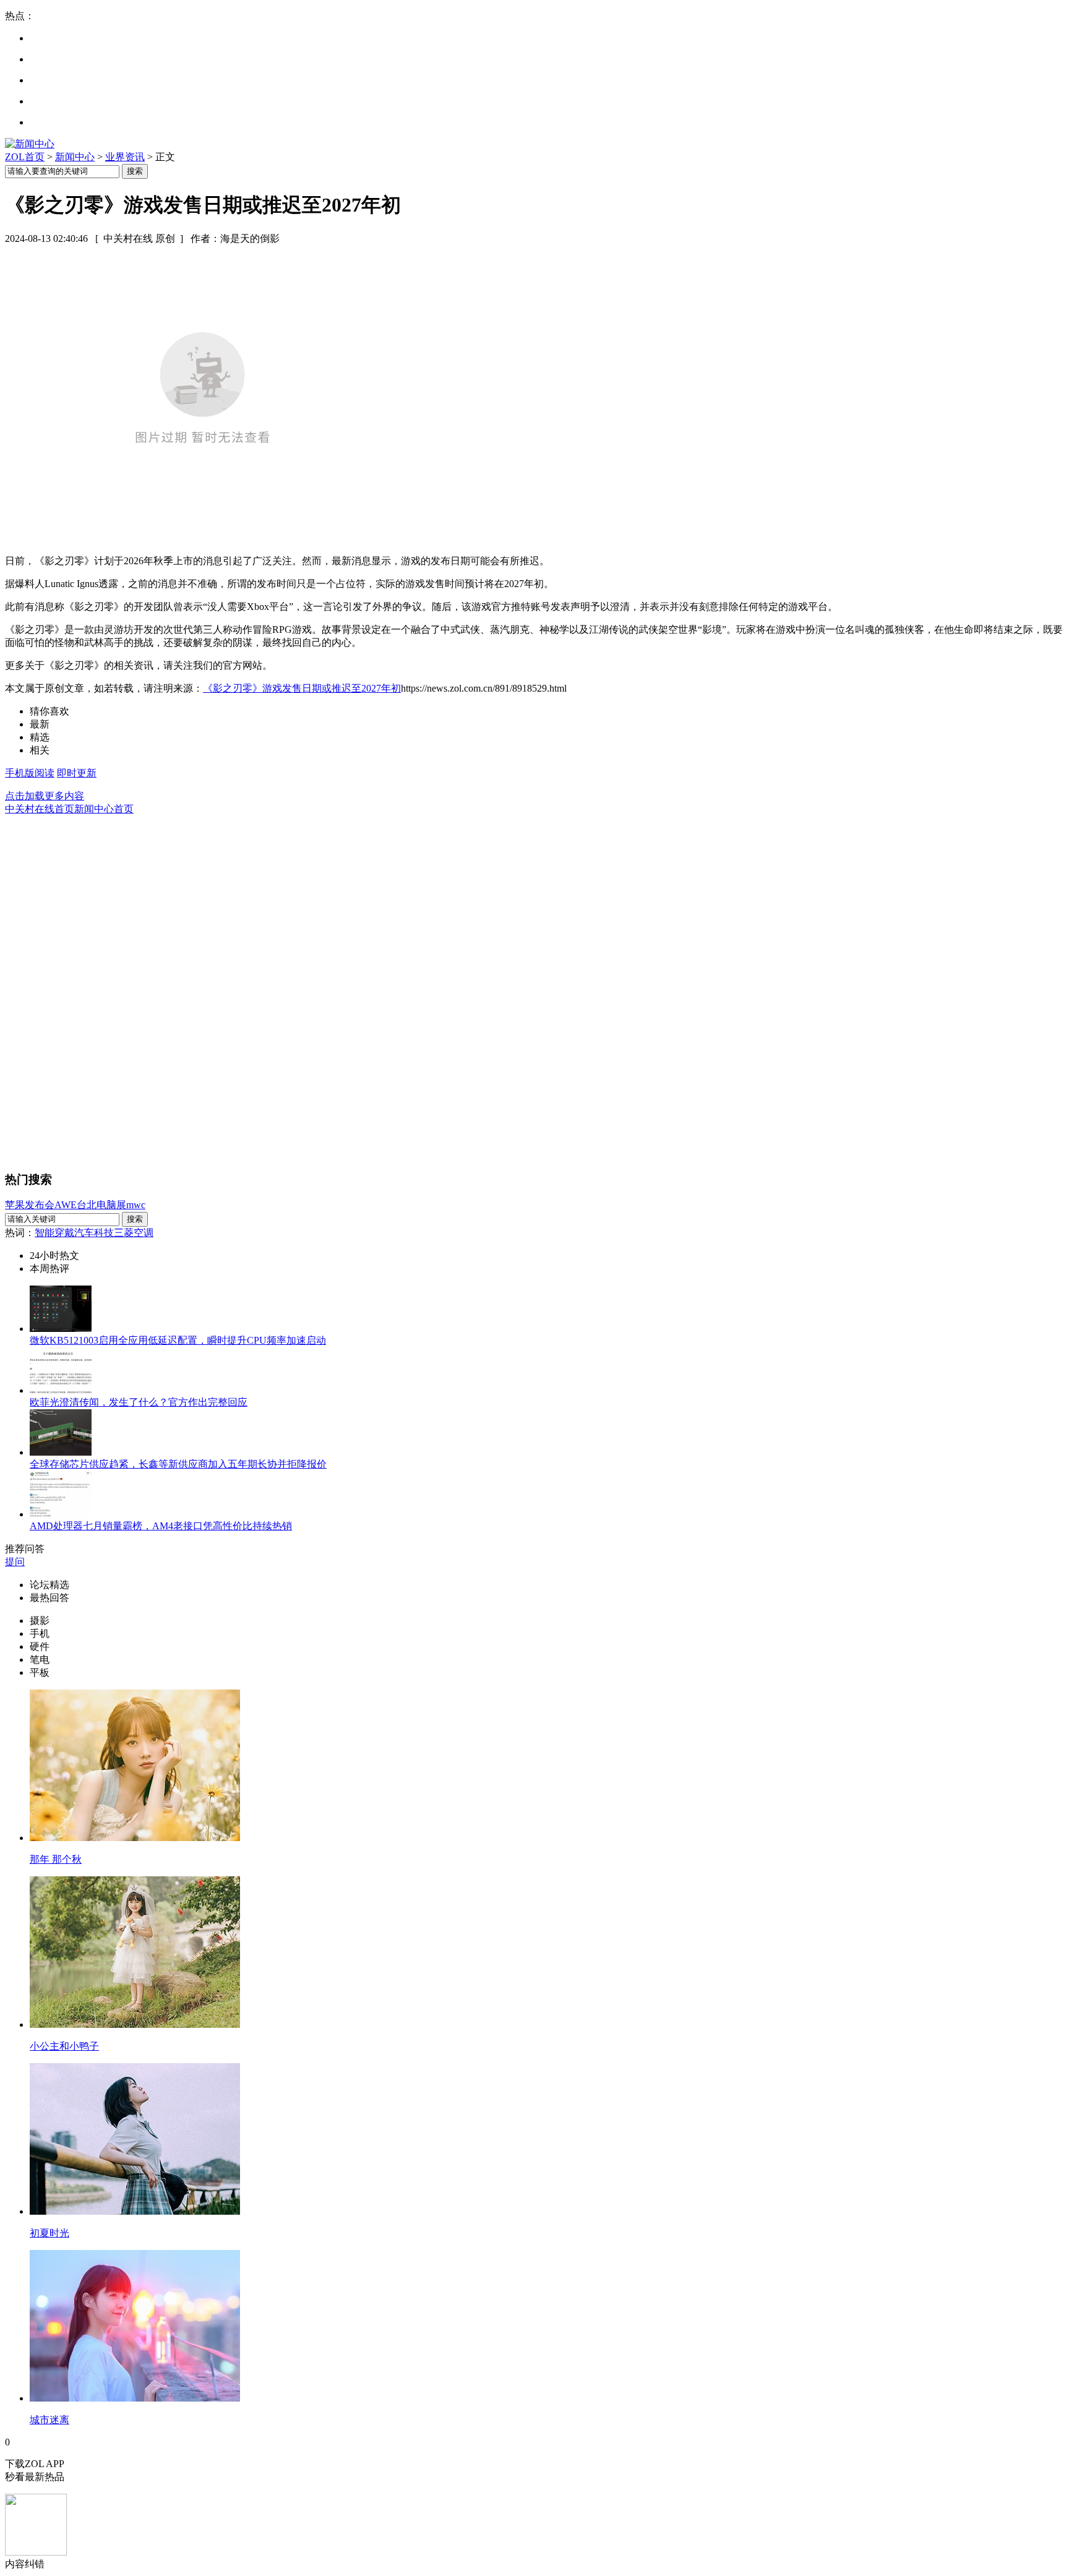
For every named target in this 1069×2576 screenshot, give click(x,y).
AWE (66, 1205)
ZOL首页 (25, 157)
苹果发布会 (30, 1205)
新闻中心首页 (104, 809)
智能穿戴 (54, 1233)
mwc (136, 1205)
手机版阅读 (30, 773)
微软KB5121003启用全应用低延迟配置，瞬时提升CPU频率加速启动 (178, 1340)
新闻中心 (75, 157)
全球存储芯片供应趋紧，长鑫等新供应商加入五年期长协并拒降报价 (178, 1464)
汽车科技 (94, 1233)
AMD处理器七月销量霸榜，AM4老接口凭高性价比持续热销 (161, 1526)
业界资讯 (125, 157)
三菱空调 (134, 1233)
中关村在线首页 (40, 809)
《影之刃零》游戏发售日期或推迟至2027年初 (302, 688)
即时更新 (77, 773)
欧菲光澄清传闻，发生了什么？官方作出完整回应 (139, 1402)
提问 (15, 1562)
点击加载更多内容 (45, 796)
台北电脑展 (101, 1205)
